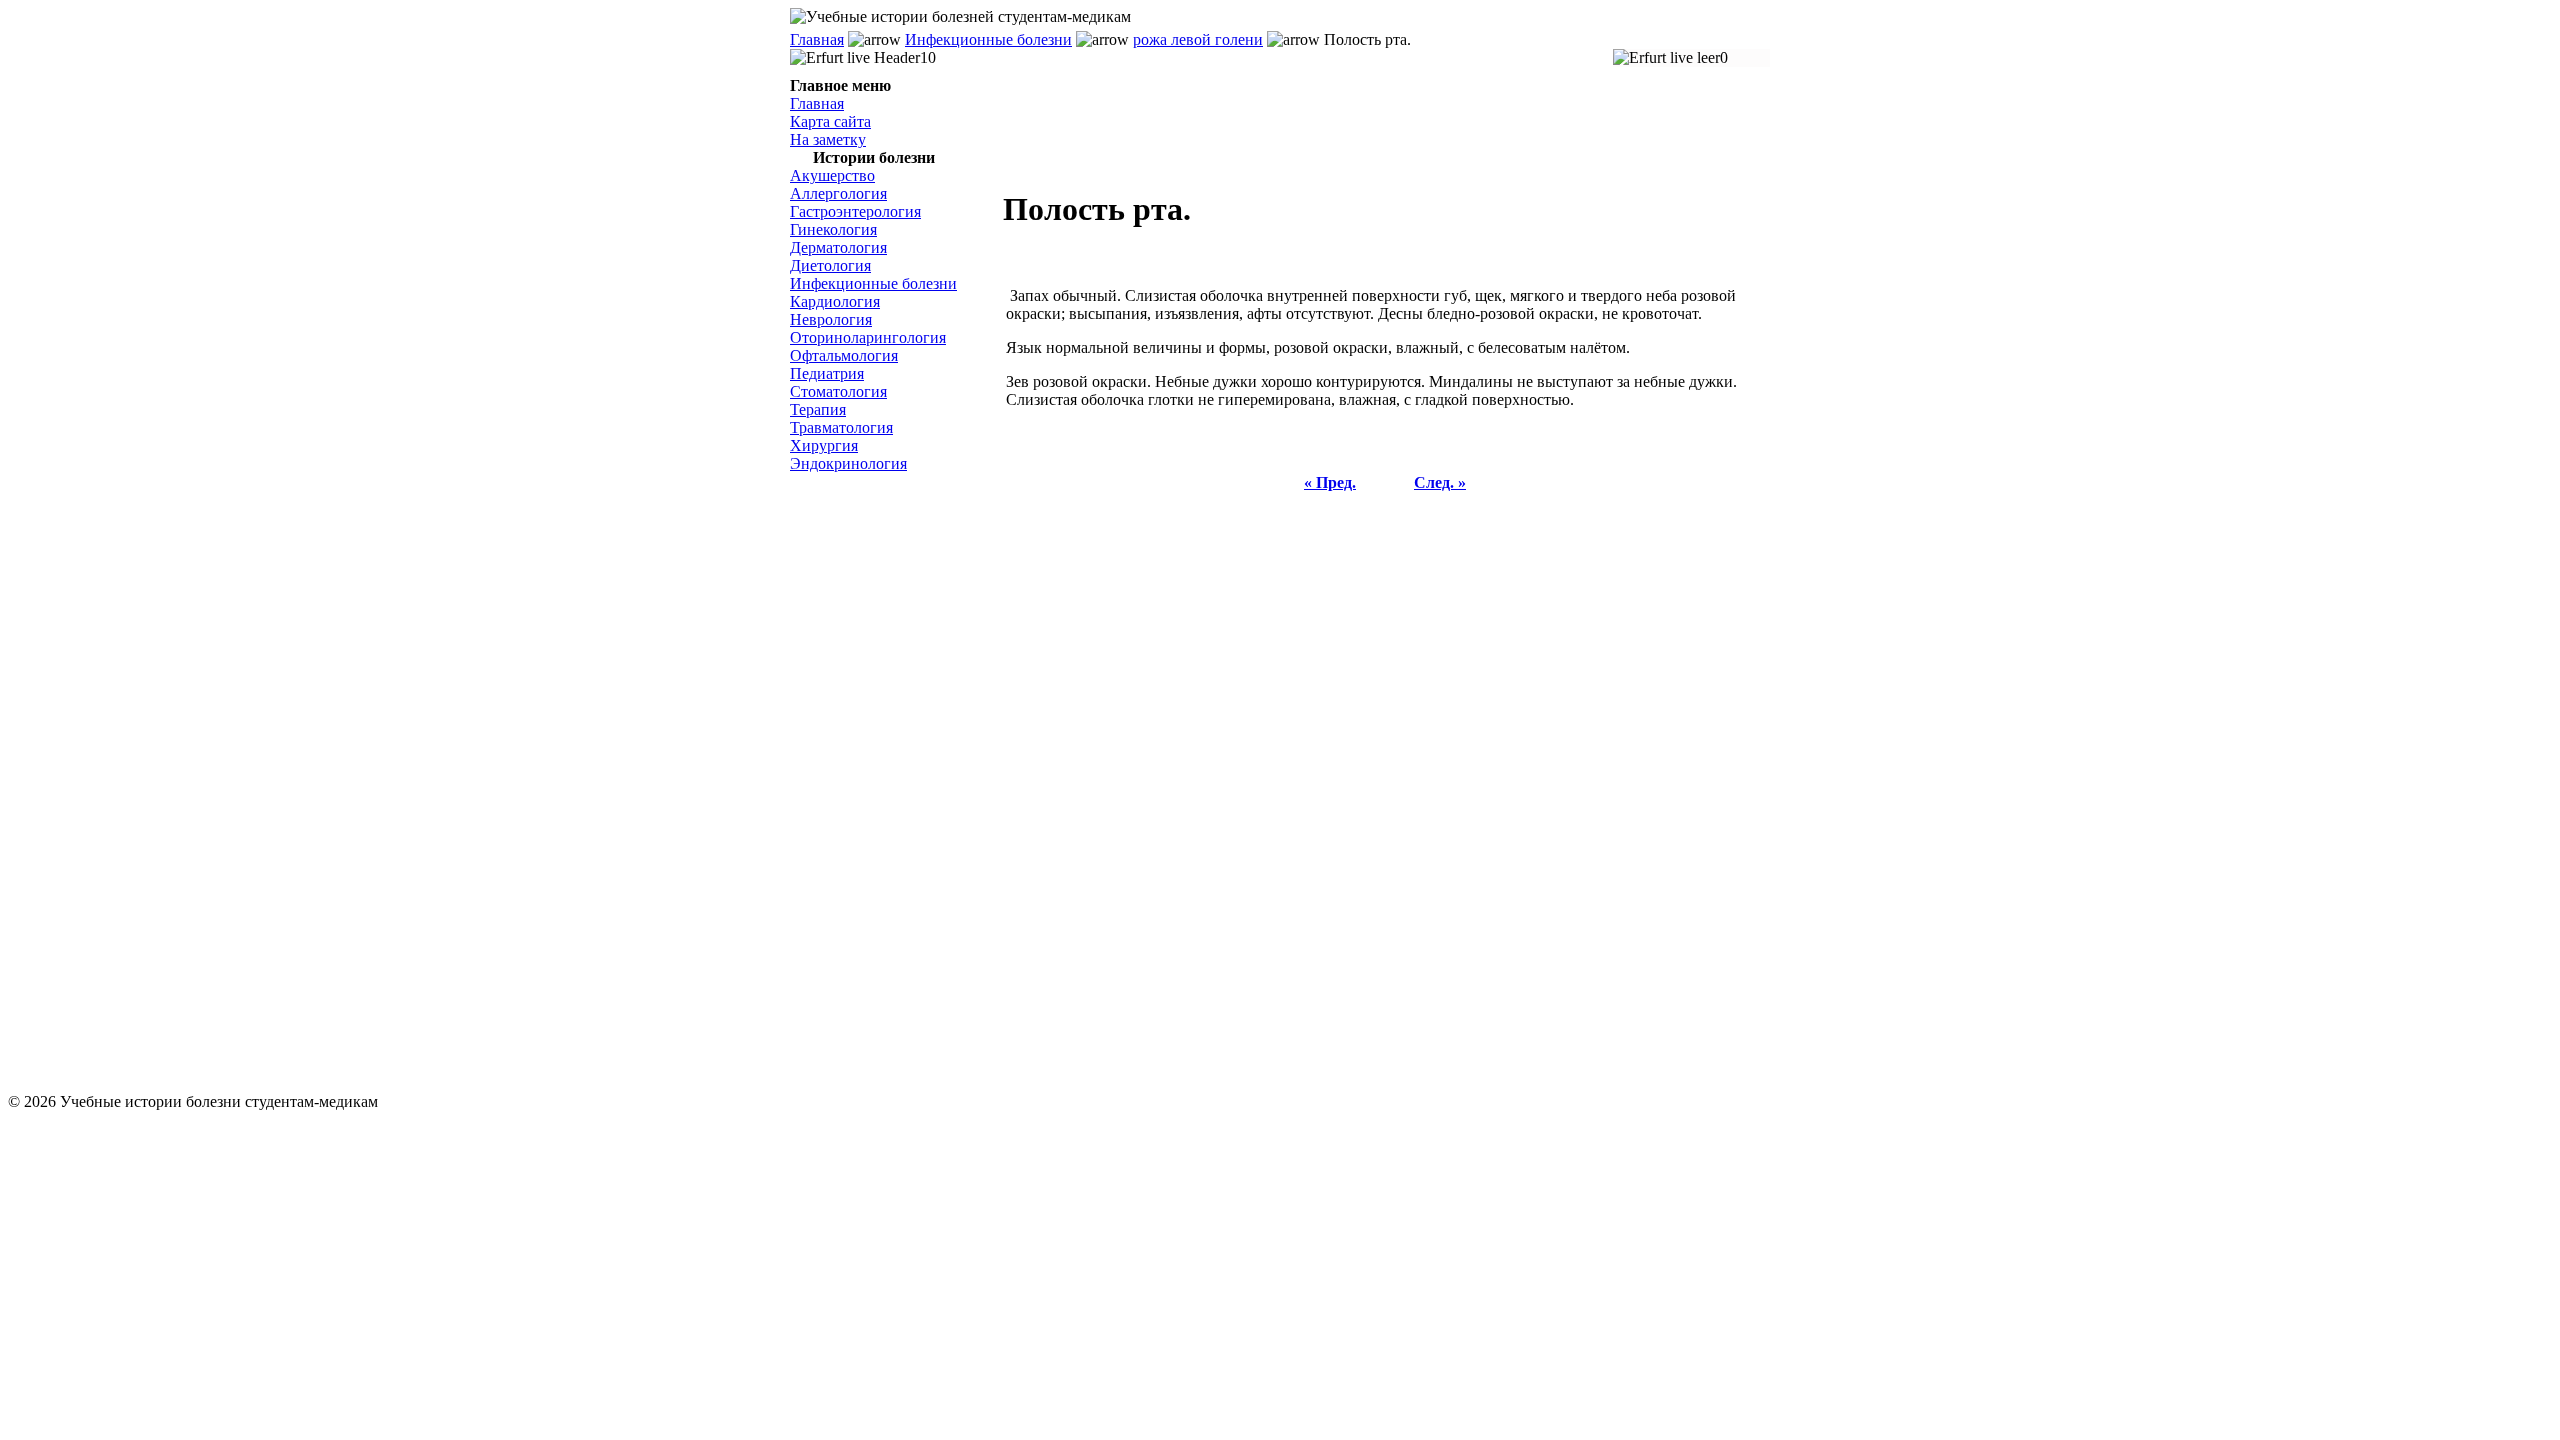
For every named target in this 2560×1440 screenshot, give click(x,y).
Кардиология (835, 301)
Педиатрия (827, 373)
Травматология (841, 427)
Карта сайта (830, 121)
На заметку (828, 139)
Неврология (831, 319)
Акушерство (832, 175)
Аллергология (838, 193)
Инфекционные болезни (988, 39)
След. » (1440, 482)
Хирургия (824, 445)
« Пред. (1330, 482)
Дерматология (838, 247)
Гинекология (833, 229)
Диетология (830, 265)
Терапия (818, 409)
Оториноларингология (868, 337)
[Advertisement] (890, 783)
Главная (817, 39)
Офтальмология (844, 355)
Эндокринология (848, 463)
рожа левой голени (1198, 39)
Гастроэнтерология (855, 211)
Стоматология (838, 391)
